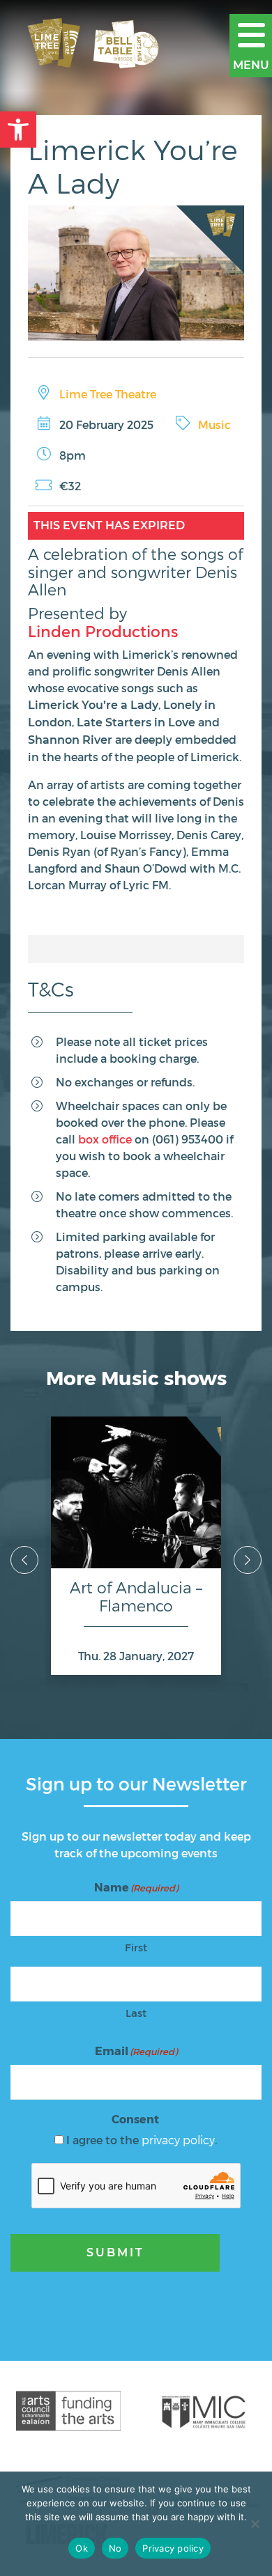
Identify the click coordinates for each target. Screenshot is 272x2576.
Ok (82, 2548)
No (115, 2548)
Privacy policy (173, 2548)
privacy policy (178, 2140)
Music (214, 424)
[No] (255, 2524)
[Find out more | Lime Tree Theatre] (68, 2411)
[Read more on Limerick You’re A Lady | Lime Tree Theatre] (136, 273)
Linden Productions (103, 631)
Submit (115, 2253)
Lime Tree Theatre (108, 394)
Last (136, 2013)
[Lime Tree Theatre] (98, 45)
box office (105, 1139)
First (136, 1947)
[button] (18, 130)
